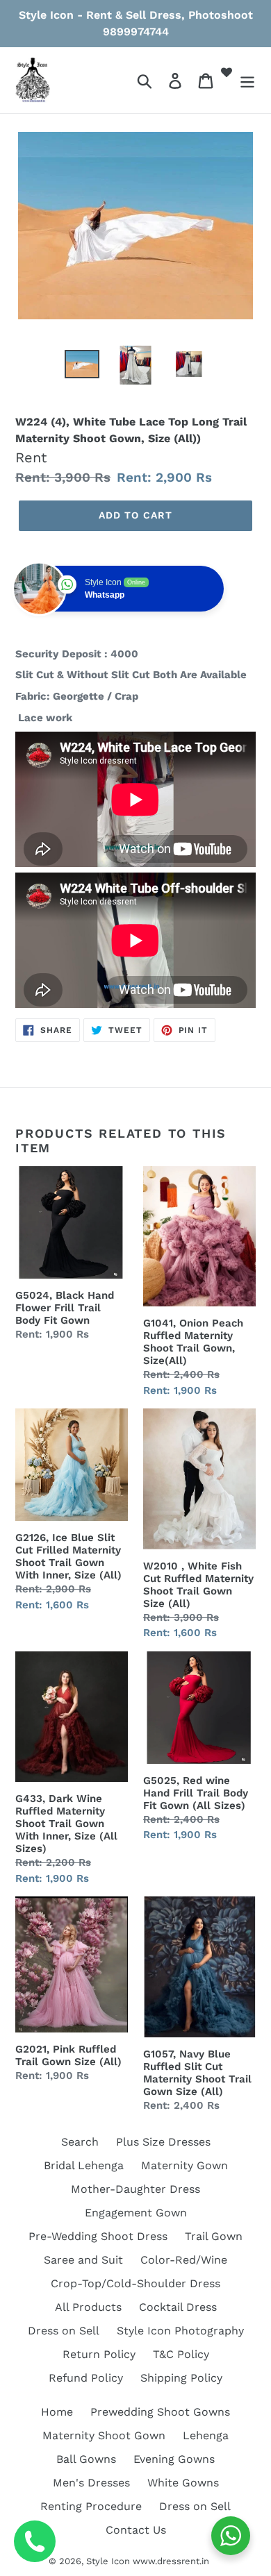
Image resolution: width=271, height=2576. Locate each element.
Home (57, 2412)
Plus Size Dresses (163, 2142)
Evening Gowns (174, 2459)
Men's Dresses (91, 2483)
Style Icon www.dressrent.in (148, 2561)
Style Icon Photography (180, 2331)
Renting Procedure (91, 2506)
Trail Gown (214, 2236)
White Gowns (183, 2483)
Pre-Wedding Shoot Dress (98, 2236)
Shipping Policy (181, 2378)
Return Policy (99, 2354)
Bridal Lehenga (84, 2165)
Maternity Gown (184, 2165)
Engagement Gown (136, 2213)
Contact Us (136, 2530)
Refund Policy (86, 2378)
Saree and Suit (83, 2260)
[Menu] (247, 80)
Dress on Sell (64, 2331)
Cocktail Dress (178, 2307)
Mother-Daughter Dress (135, 2189)
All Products (88, 2307)
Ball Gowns (86, 2459)
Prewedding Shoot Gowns (160, 2412)
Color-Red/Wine (184, 2260)
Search (80, 2142)
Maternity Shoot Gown (104, 2435)
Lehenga (206, 2435)
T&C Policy (181, 2354)
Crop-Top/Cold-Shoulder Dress (135, 2283)
